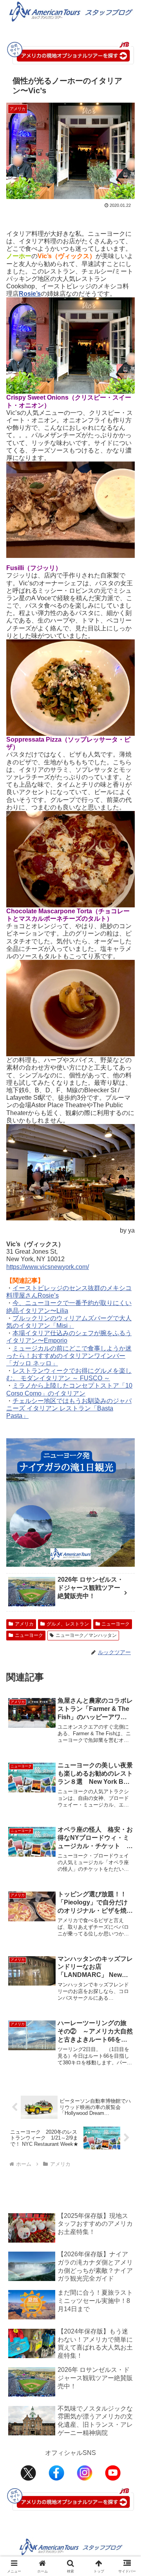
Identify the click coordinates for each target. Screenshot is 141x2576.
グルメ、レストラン (68, 1624)
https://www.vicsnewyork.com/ (48, 1267)
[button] (126, 1574)
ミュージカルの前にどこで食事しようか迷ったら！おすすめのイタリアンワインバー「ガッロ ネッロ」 (69, 1356)
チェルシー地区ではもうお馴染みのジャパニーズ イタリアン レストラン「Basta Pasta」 (69, 1408)
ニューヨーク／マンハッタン (86, 1635)
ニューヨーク (116, 1624)
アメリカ (24, 1624)
